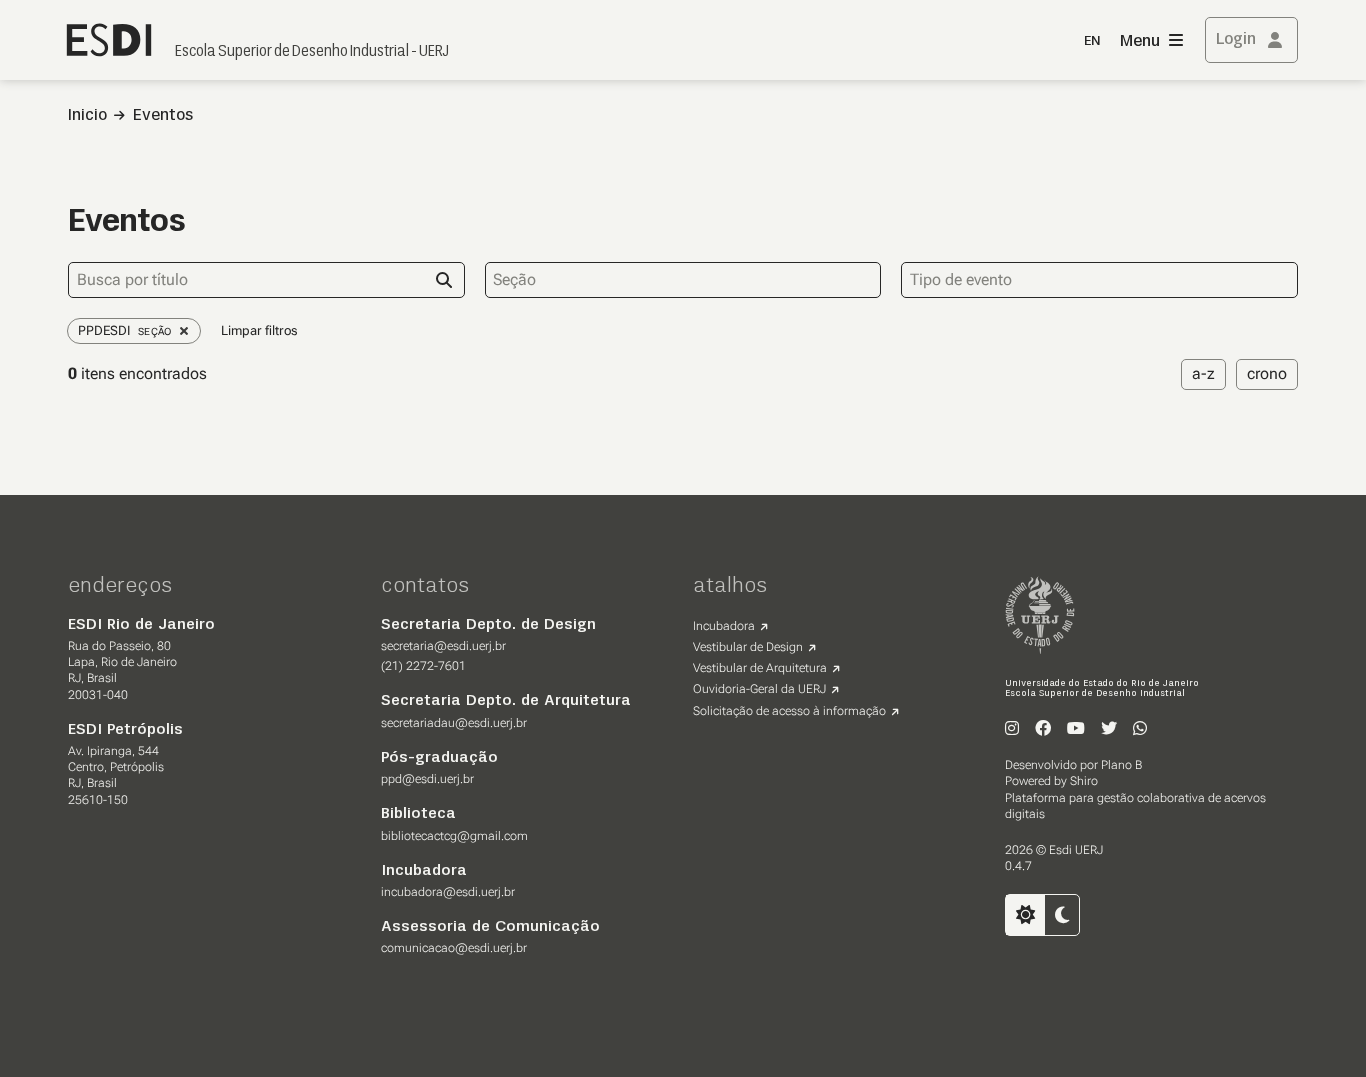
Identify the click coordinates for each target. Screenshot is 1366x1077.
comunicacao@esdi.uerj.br (454, 948)
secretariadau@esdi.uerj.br (454, 723)
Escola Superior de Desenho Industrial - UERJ (312, 52)
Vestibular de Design (748, 647)
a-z (1203, 373)
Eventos (163, 116)
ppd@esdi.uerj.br (427, 779)
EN (1092, 41)
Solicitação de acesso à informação (789, 711)
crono (1267, 373)
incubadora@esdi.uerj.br (448, 892)
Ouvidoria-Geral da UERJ (759, 689)
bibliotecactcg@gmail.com (454, 836)
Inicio (87, 116)
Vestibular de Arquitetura (760, 668)
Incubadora (724, 626)
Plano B (1121, 765)
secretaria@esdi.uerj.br (443, 646)
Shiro (1084, 781)
